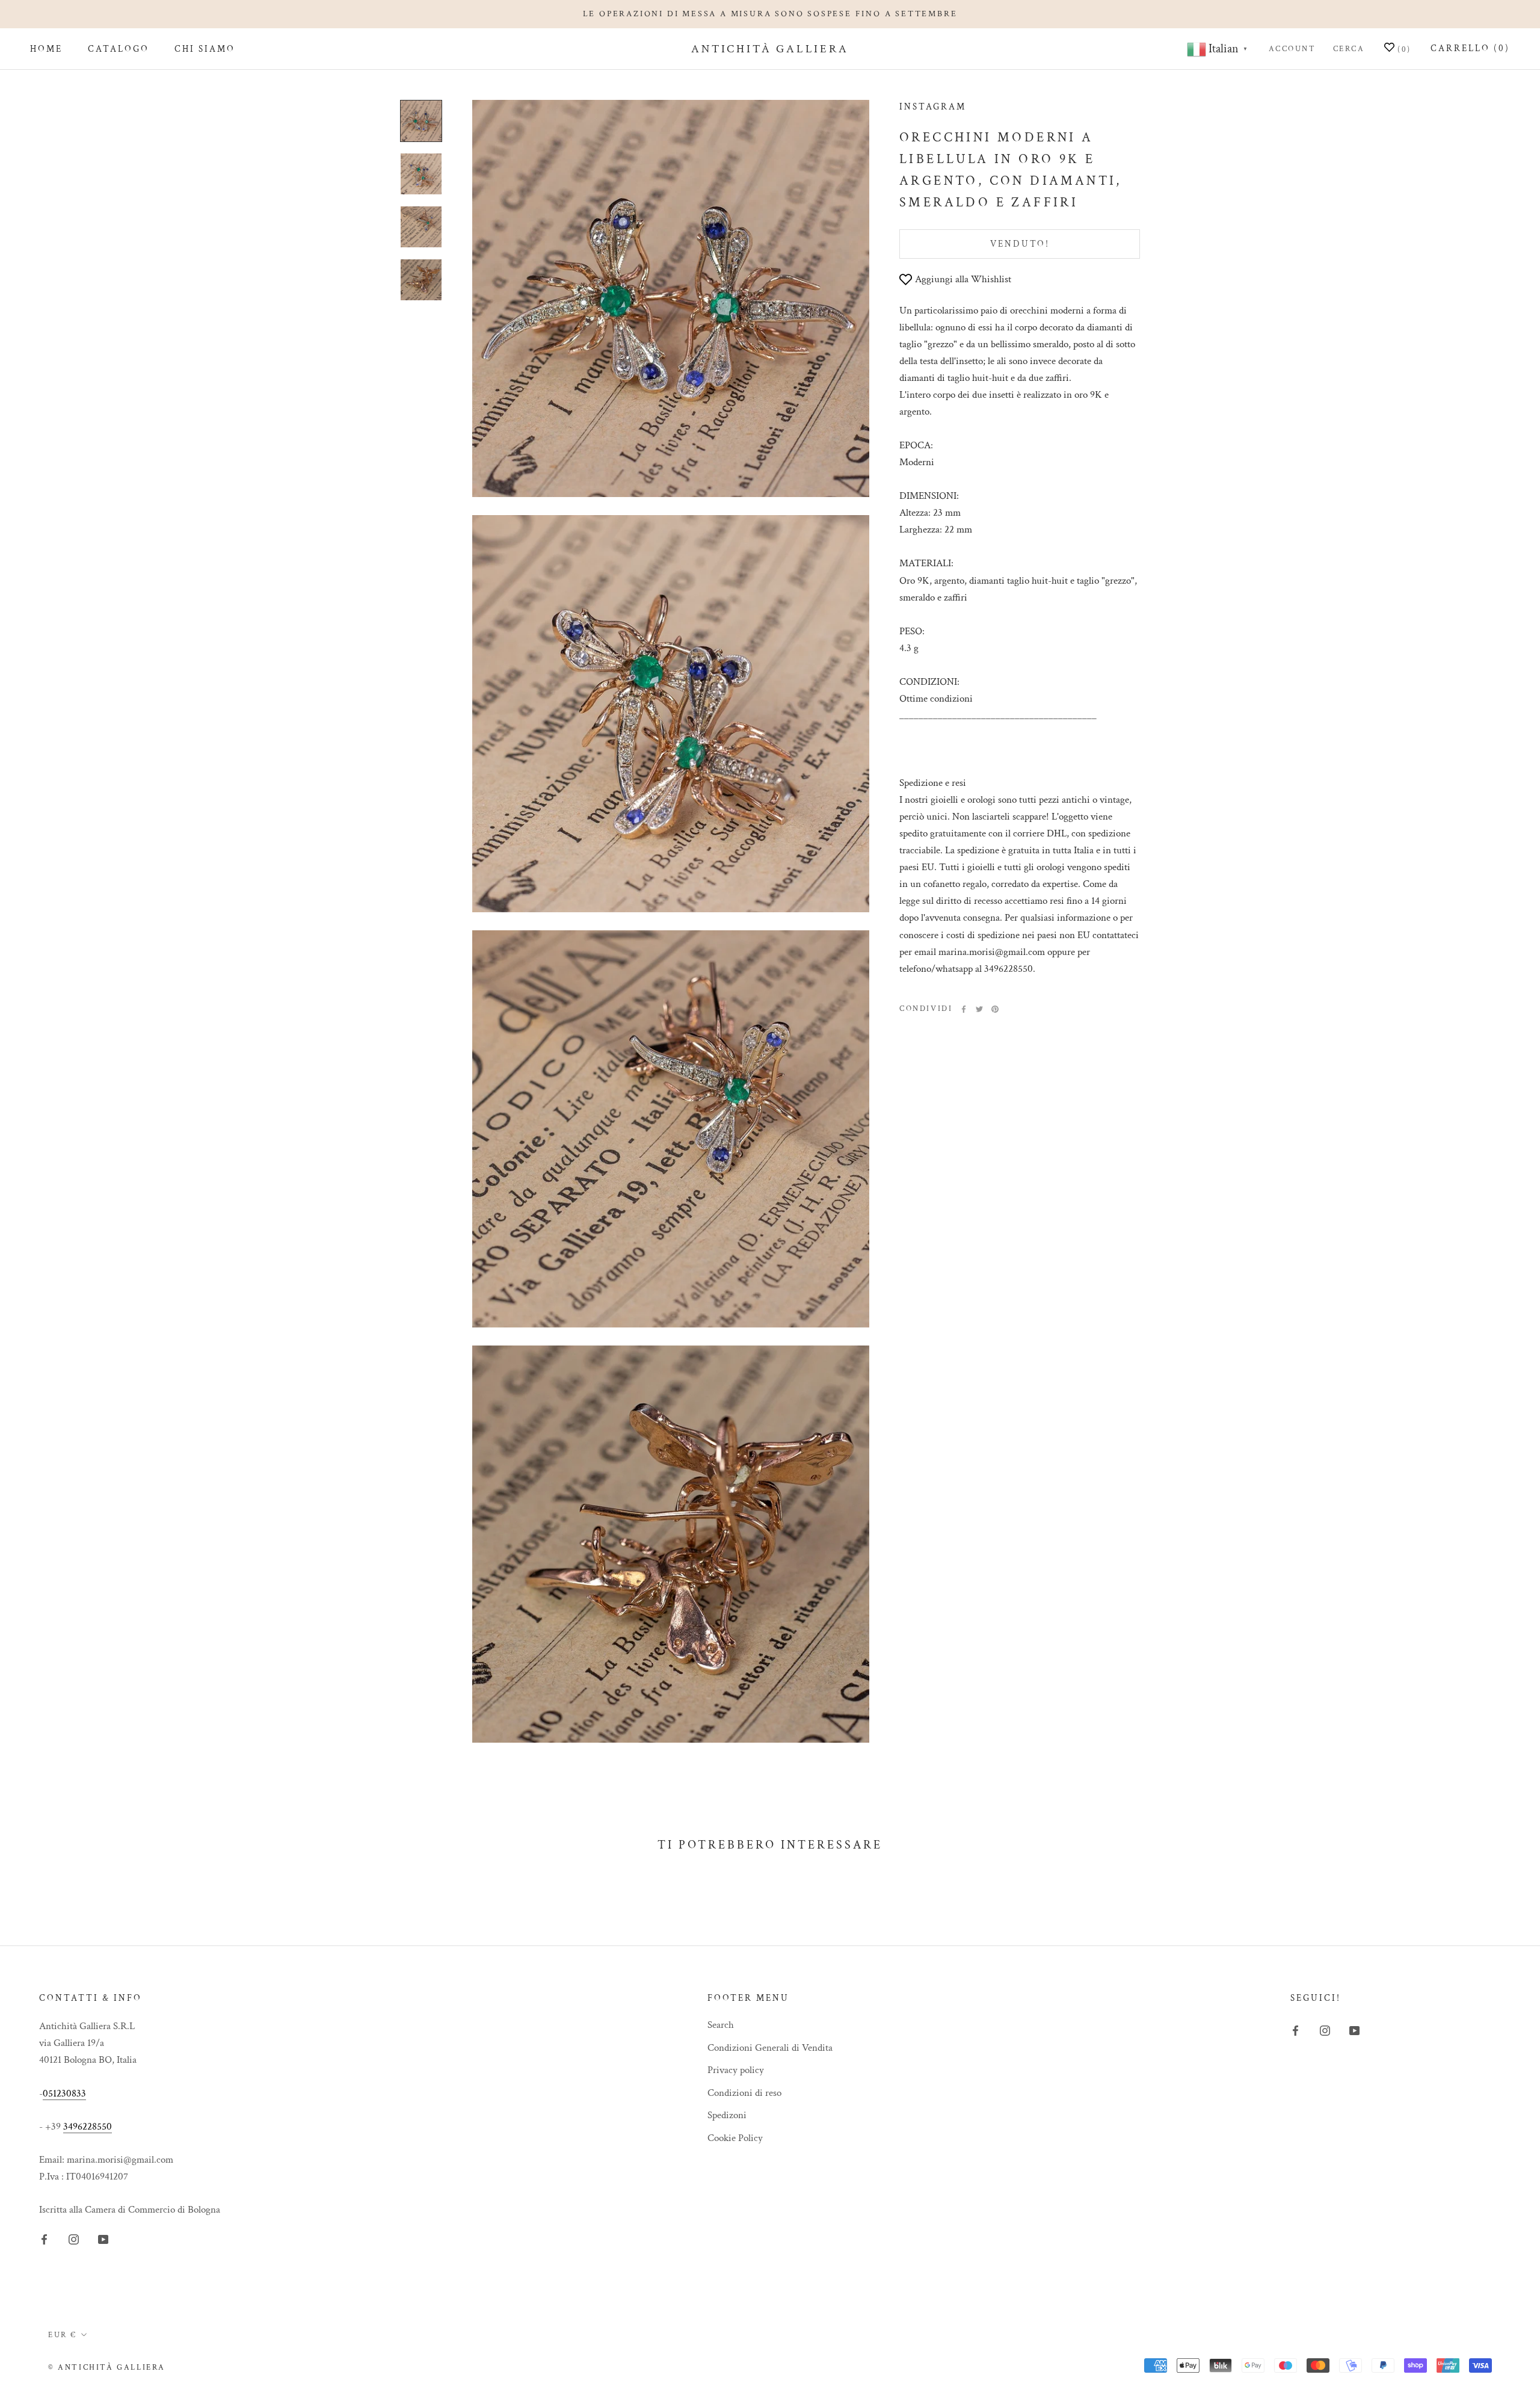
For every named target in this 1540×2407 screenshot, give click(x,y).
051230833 (64, 2093)
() (1403, 50)
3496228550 (88, 2127)
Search (721, 2025)
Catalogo (119, 50)
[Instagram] (74, 2239)
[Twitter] (979, 1009)
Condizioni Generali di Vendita (770, 2048)
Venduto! (1020, 244)
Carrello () (1470, 48)
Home (46, 50)
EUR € (63, 2335)
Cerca (1349, 49)
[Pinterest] (995, 1009)
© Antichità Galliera (107, 2368)
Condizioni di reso (744, 2093)
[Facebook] (964, 1009)
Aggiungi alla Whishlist (963, 279)
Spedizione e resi (933, 783)
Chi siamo (205, 50)
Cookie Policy (735, 2138)
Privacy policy (736, 2070)
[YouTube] (103, 2239)
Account (1292, 49)
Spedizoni (727, 2115)
